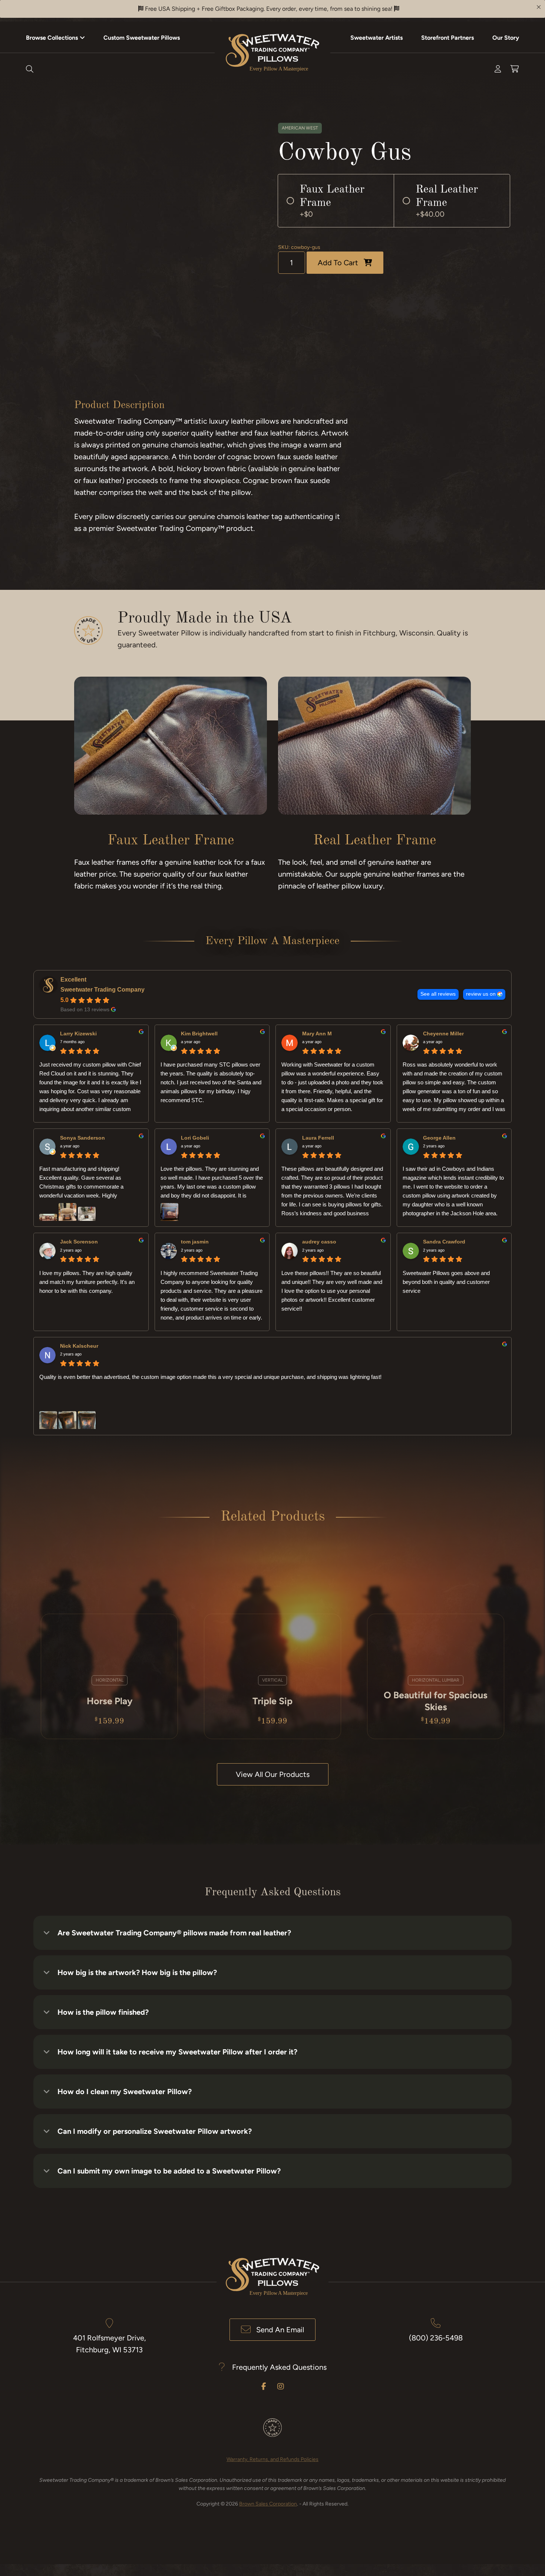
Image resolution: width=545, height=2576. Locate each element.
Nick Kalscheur (79, 1346)
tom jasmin (195, 1242)
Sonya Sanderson (82, 1138)
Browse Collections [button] (52, 38)
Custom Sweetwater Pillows (142, 38)
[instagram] (281, 2386)
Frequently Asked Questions (279, 2367)
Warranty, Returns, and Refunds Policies (272, 2459)
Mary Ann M (317, 1034)
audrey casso (319, 1242)
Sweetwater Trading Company (103, 990)
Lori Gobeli (195, 1138)
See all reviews (438, 994)
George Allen (439, 1138)
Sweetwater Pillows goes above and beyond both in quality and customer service (446, 1282)
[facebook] (264, 2386)
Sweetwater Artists (376, 38)
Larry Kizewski (78, 1034)
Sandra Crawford (444, 1242)
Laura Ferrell (318, 1138)
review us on (481, 994)
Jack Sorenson (79, 1242)
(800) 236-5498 (436, 2338)
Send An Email (280, 2330)
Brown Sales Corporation (268, 2504)
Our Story (506, 38)
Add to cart (338, 263)
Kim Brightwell (199, 1034)
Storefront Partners (447, 38)
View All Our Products (273, 1774)
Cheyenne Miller (443, 1034)
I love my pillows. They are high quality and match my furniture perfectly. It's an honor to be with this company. (87, 1282)
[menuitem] (55, 37)
